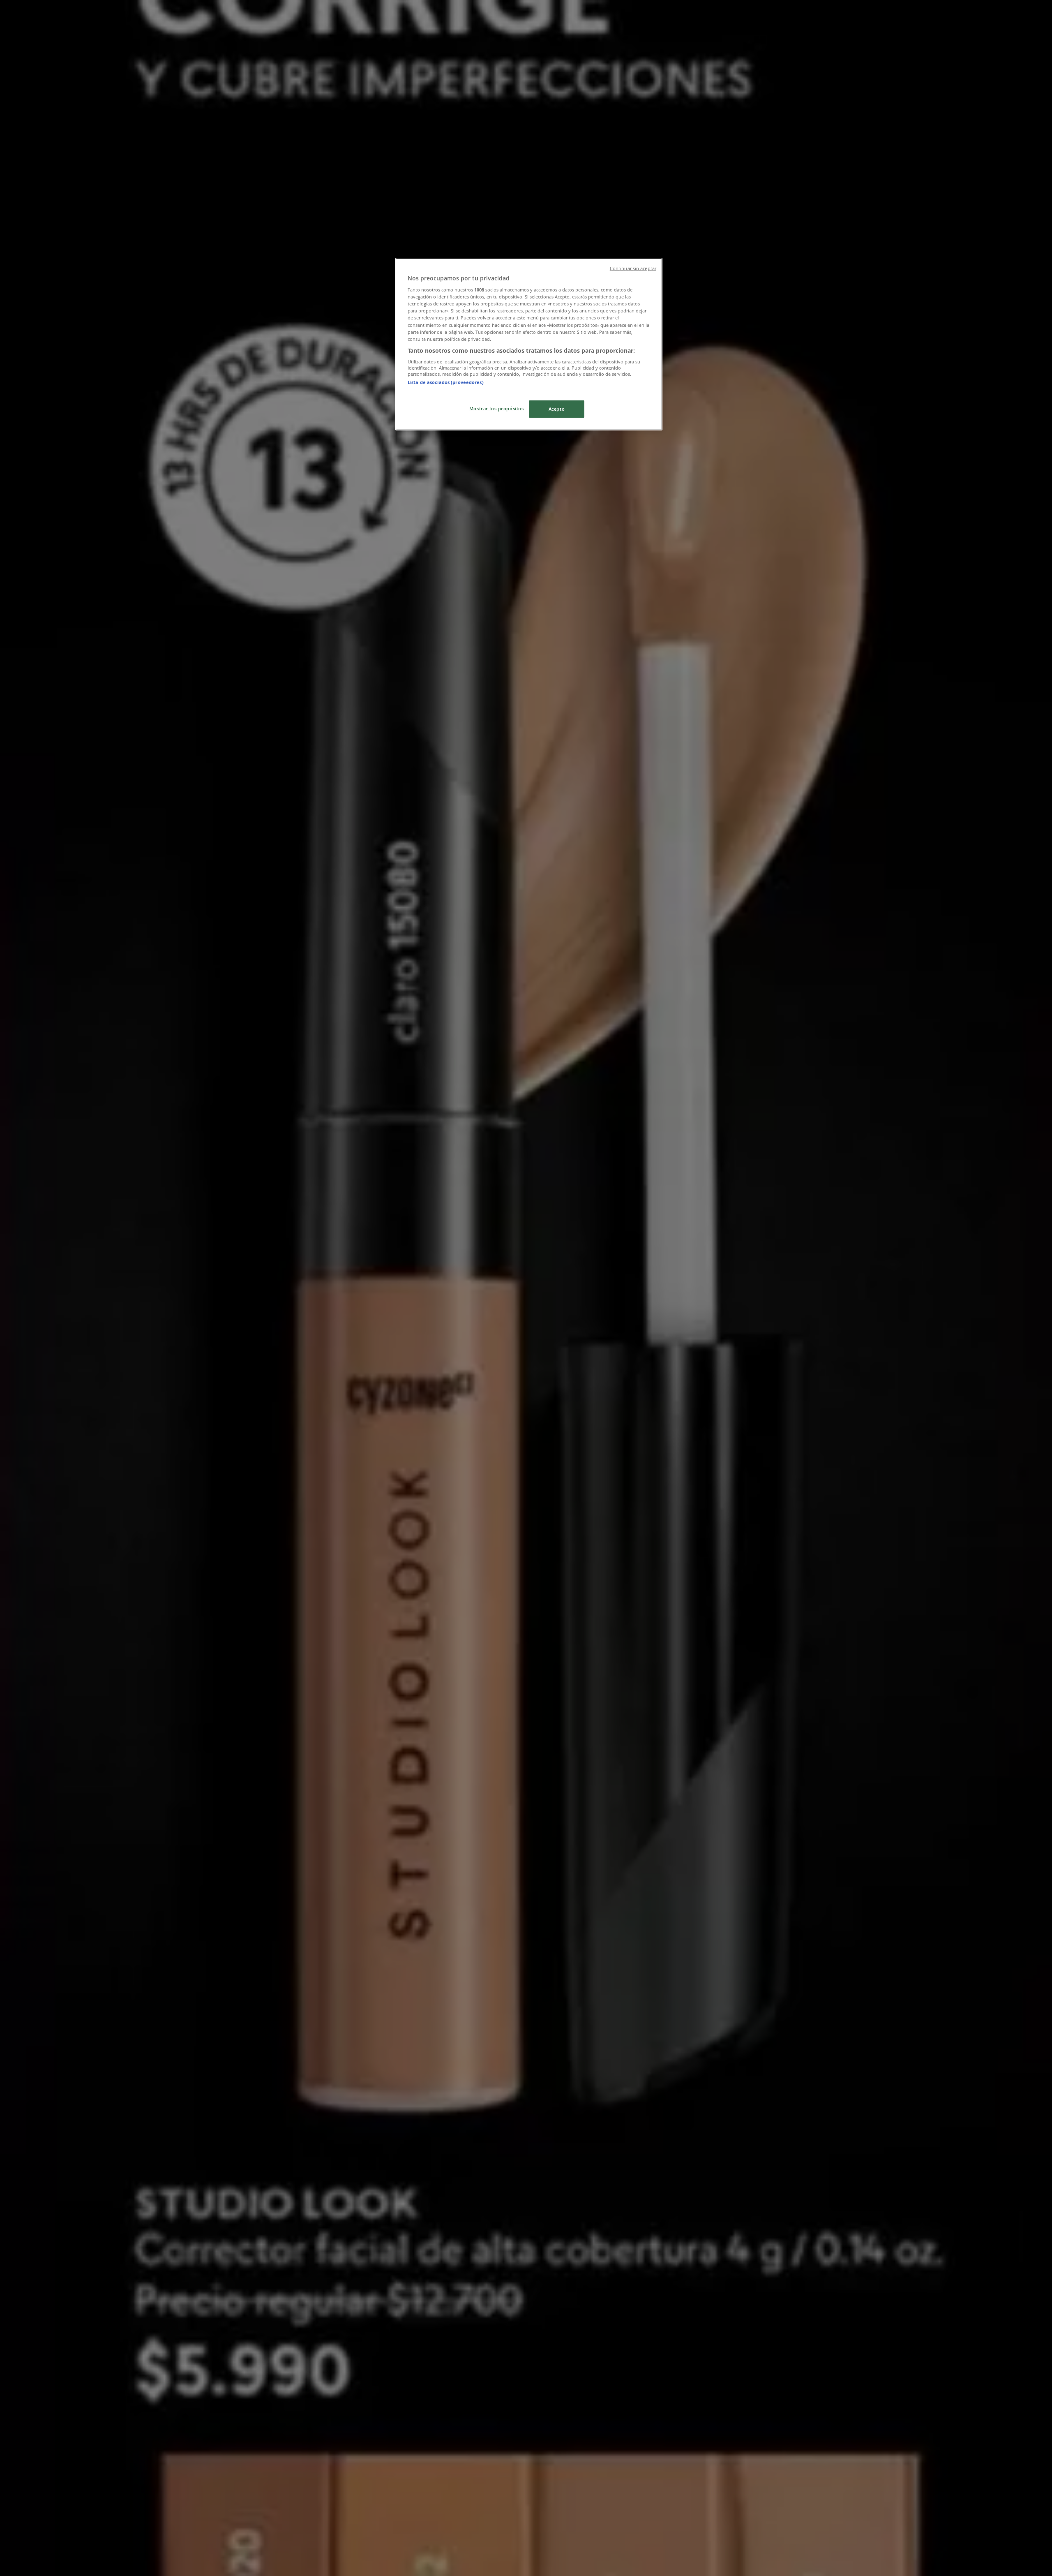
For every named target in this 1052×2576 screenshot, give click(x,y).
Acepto (557, 409)
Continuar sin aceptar (633, 268)
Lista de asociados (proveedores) (446, 382)
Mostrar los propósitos (497, 408)
